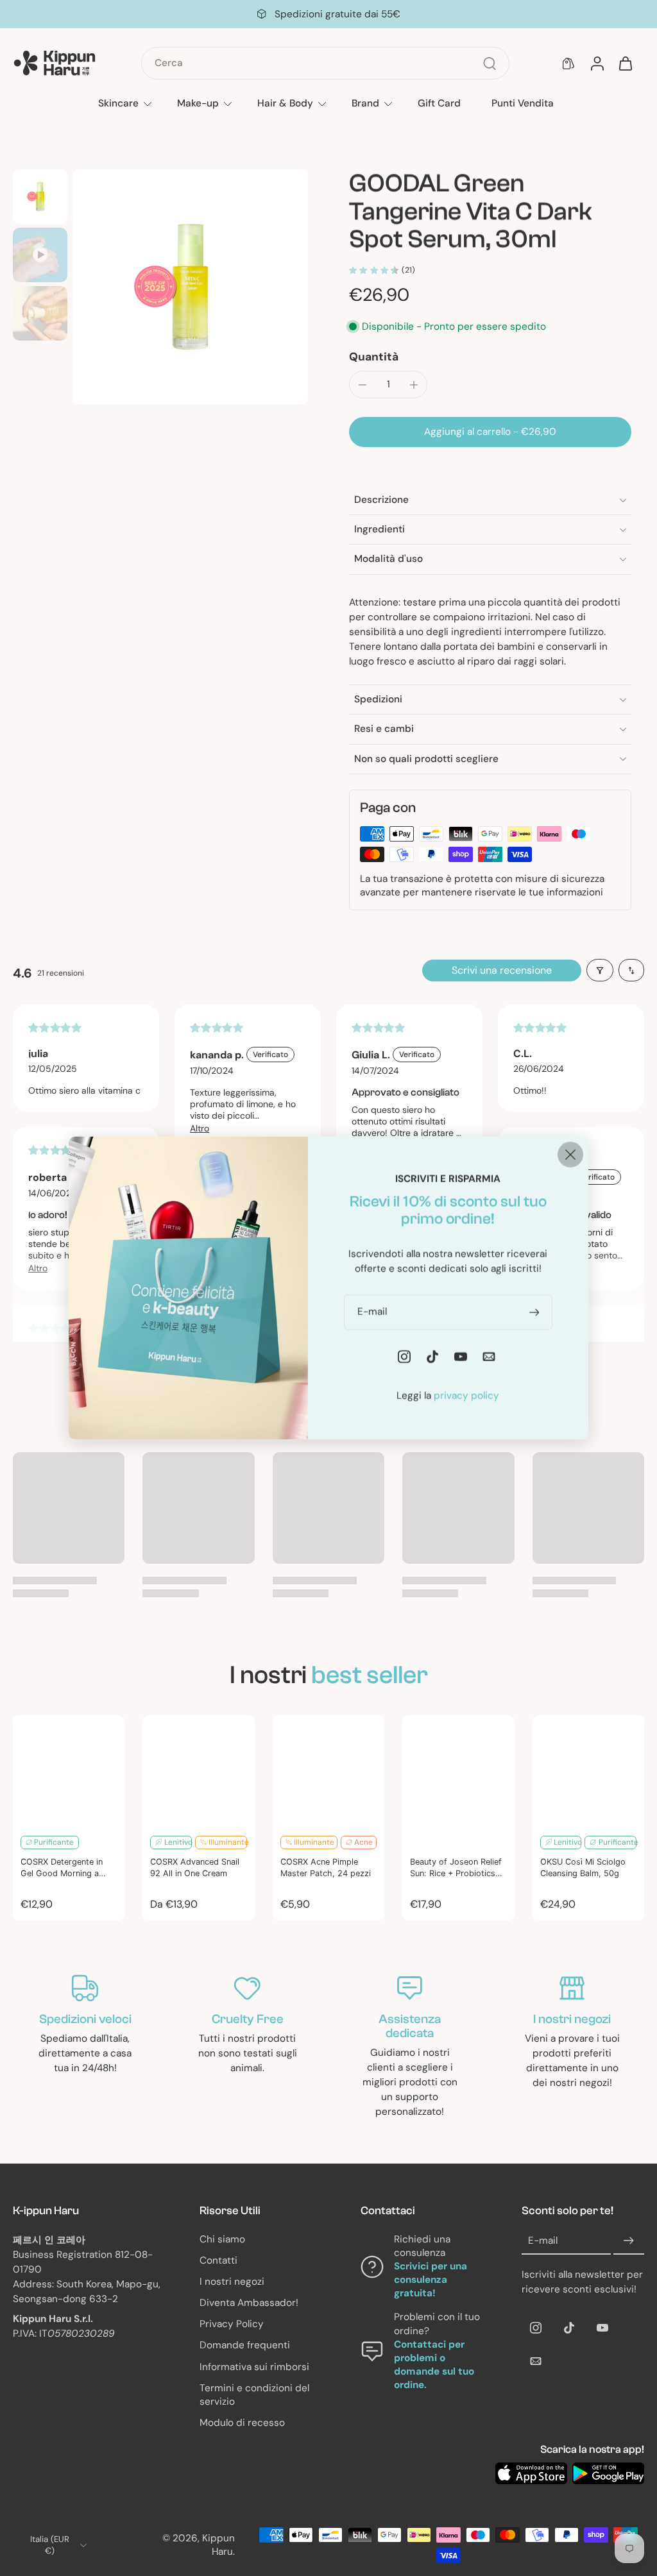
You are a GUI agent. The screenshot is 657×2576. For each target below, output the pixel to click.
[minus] (363, 385)
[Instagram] (536, 2328)
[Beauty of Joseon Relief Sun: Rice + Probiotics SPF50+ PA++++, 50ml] (458, 1771)
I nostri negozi (232, 2282)
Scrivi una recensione (502, 970)
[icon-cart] (625, 64)
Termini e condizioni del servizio (254, 2395)
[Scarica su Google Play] (608, 2473)
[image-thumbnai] (40, 197)
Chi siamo (222, 2239)
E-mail (543, 2241)
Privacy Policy (232, 2324)
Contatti (218, 2260)
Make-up (198, 103)
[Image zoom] (190, 287)
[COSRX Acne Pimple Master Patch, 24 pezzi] (328, 1771)
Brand (365, 103)
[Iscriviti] (629, 2241)
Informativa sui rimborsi (254, 2366)
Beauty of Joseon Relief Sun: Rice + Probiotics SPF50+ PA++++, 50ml (456, 1868)
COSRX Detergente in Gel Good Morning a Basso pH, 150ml (62, 1868)
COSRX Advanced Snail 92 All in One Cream (195, 1867)
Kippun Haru (218, 2545)
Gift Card (439, 103)
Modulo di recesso (242, 2423)
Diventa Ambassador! (249, 2303)
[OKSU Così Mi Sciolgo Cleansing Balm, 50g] (588, 1771)
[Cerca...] (490, 64)
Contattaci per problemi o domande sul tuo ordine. (434, 2365)
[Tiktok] (569, 2328)
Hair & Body (285, 103)
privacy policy (466, 1396)
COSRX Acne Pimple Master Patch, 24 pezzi (326, 1867)
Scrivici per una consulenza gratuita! (431, 2280)
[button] (490, 432)
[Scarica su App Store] (531, 2473)
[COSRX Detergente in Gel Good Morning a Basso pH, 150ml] (69, 1771)
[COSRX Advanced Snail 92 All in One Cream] (198, 1771)
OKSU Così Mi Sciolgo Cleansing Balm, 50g (583, 1867)
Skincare (118, 103)
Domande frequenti (245, 2345)
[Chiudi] (570, 1155)
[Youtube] (602, 2328)
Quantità (374, 357)
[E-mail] (536, 2361)
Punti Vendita (523, 103)
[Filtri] (600, 970)
